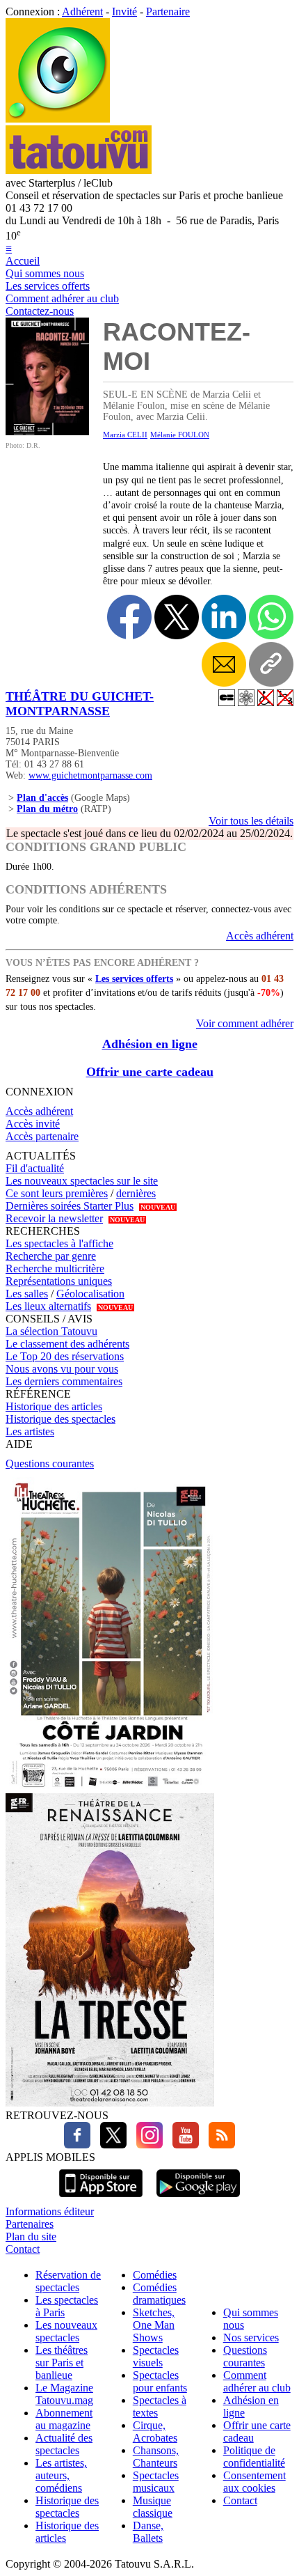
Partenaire (168, 11)
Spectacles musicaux (156, 2482)
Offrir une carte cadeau (150, 1072)
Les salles (27, 1294)
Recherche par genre (51, 1256)
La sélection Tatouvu (51, 1331)
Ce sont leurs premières (57, 1193)
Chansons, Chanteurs (156, 2457)
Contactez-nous (40, 311)
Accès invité (33, 1124)
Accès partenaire (42, 1136)
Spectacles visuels (156, 2356)
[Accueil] (58, 119)
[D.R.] (47, 431)
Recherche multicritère (55, 1269)
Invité (124, 11)
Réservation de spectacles (68, 2281)
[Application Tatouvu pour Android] (198, 2199)
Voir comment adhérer (245, 1023)
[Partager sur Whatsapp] (271, 617)
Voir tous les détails (251, 821)
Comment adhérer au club (62, 298)
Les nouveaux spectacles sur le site (82, 1181)
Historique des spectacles (60, 1419)
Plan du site (31, 2237)
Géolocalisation (90, 1294)
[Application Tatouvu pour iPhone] (101, 2199)
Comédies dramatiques (159, 2294)
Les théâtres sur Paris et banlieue (62, 2363)
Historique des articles (54, 1406)
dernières (136, 1193)
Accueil (23, 261)
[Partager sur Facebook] (129, 617)
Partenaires (30, 2224)
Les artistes (30, 1431)
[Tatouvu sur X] (110, 2145)
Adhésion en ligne (150, 1044)
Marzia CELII (125, 435)
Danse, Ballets (148, 2532)
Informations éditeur (50, 2211)
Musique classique (153, 2507)
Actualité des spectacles (64, 2444)
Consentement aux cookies (254, 2482)
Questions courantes (50, 1463)
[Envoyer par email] (224, 664)
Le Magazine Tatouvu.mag (64, 2394)
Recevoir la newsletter (54, 1218)
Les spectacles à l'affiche (59, 1243)
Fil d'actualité (35, 1168)
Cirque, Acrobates (155, 2431)
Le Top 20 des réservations (65, 1356)
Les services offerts (48, 286)
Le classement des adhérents (67, 1344)
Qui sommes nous (45, 273)
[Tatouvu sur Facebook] (77, 2145)
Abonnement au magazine (64, 2419)
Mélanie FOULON (180, 435)
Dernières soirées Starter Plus (70, 1206)
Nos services (251, 2337)
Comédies (155, 2275)
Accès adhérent (260, 936)
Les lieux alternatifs (48, 1306)
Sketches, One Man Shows (154, 2325)
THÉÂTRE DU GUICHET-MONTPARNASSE (80, 704)
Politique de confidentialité (254, 2457)
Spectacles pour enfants (160, 2381)
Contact (23, 2249)
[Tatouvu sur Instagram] (146, 2145)
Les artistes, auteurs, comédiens (61, 2475)
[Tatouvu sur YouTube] (182, 2145)
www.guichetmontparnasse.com (90, 775)
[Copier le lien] (271, 664)
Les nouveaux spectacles (66, 2331)
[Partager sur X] (177, 617)
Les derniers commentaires (64, 1381)
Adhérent (82, 11)
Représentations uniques (59, 1281)
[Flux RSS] (218, 2145)
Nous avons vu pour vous (62, 1369)
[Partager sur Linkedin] (224, 617)
